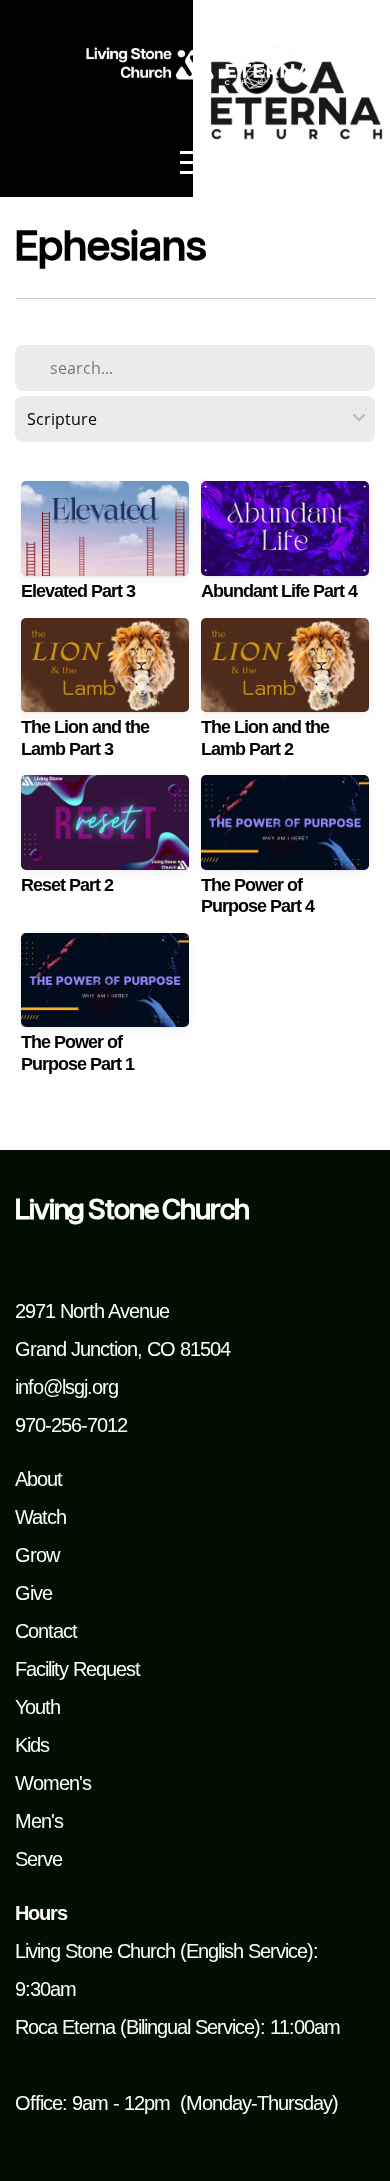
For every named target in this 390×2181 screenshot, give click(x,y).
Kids (32, 1745)
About (38, 1479)
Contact (46, 1631)
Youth (37, 1707)
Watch (40, 1517)
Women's (53, 1783)
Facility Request (77, 1669)
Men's (39, 1821)
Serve (38, 1859)
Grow (37, 1555)
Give (33, 1593)
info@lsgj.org (66, 1387)
